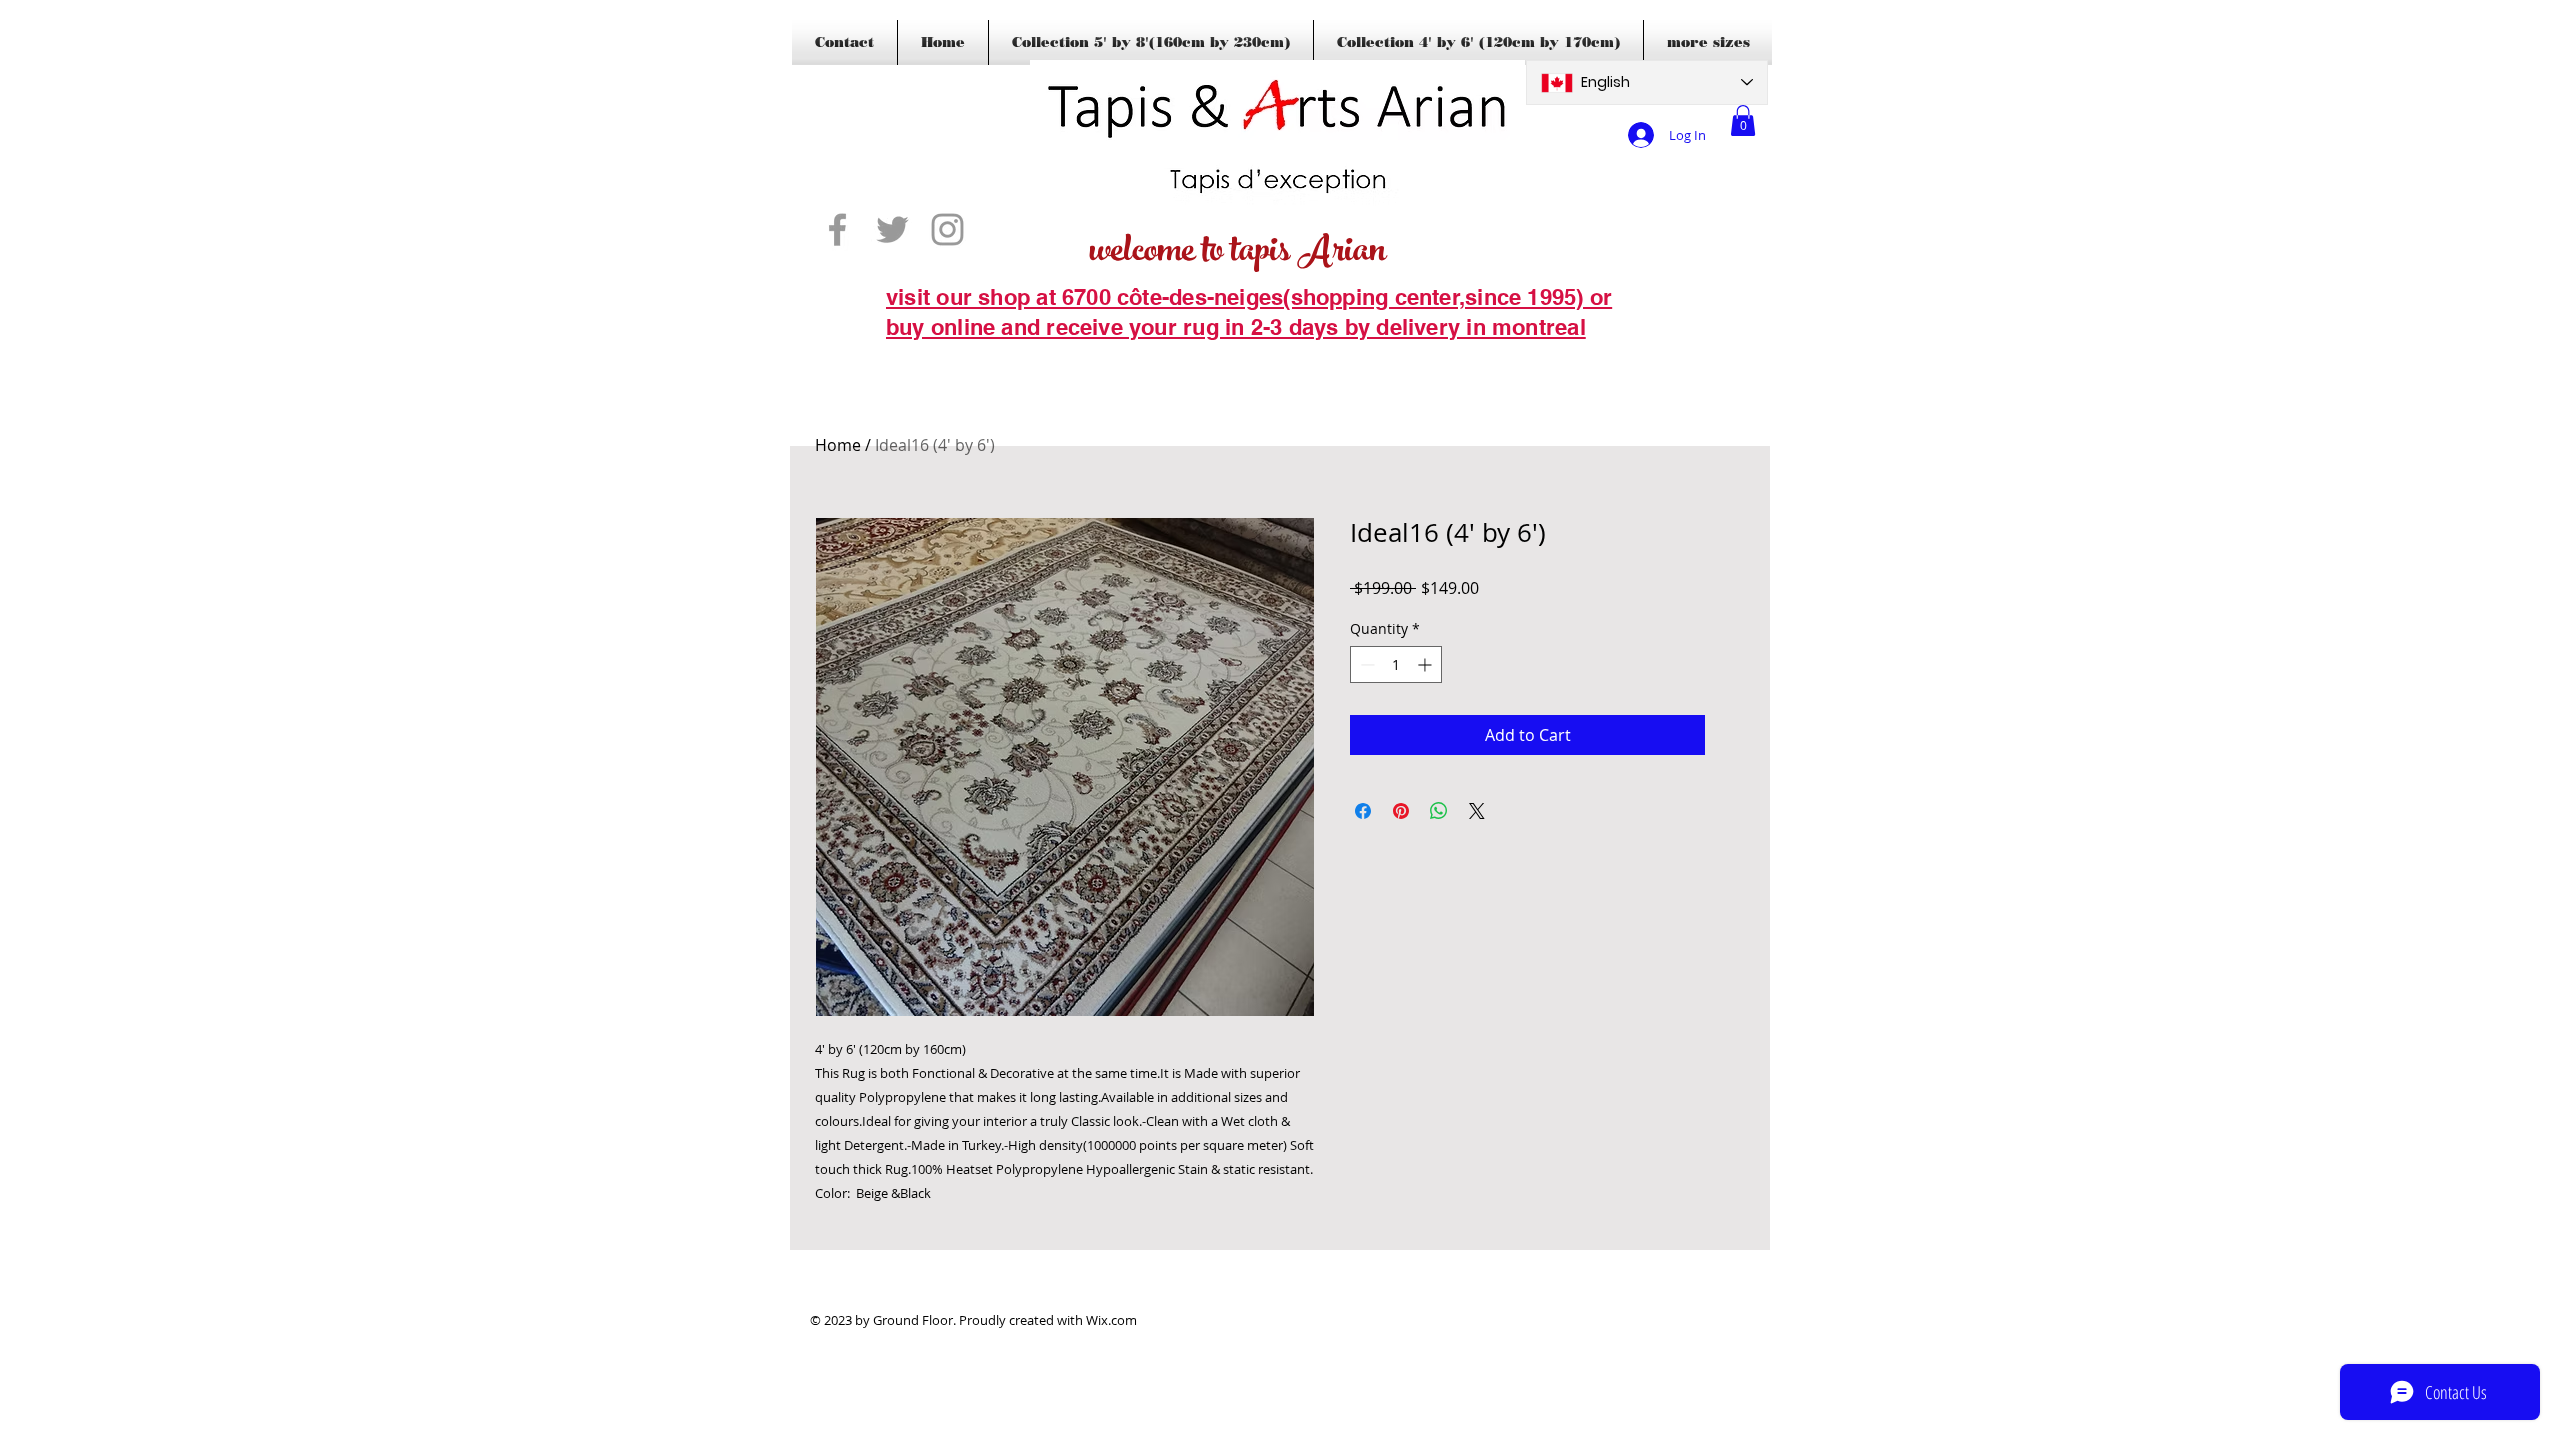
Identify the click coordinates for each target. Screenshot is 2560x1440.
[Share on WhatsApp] (1439, 811)
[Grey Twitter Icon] (892, 229)
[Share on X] (1477, 811)
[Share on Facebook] (1363, 811)
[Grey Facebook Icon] (837, 229)
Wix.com (1111, 1320)
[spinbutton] (1396, 664)
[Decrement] (1365, 664)
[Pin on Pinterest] (1401, 811)
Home (838, 445)
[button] (1743, 120)
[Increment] (1426, 664)
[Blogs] (915, 358)
